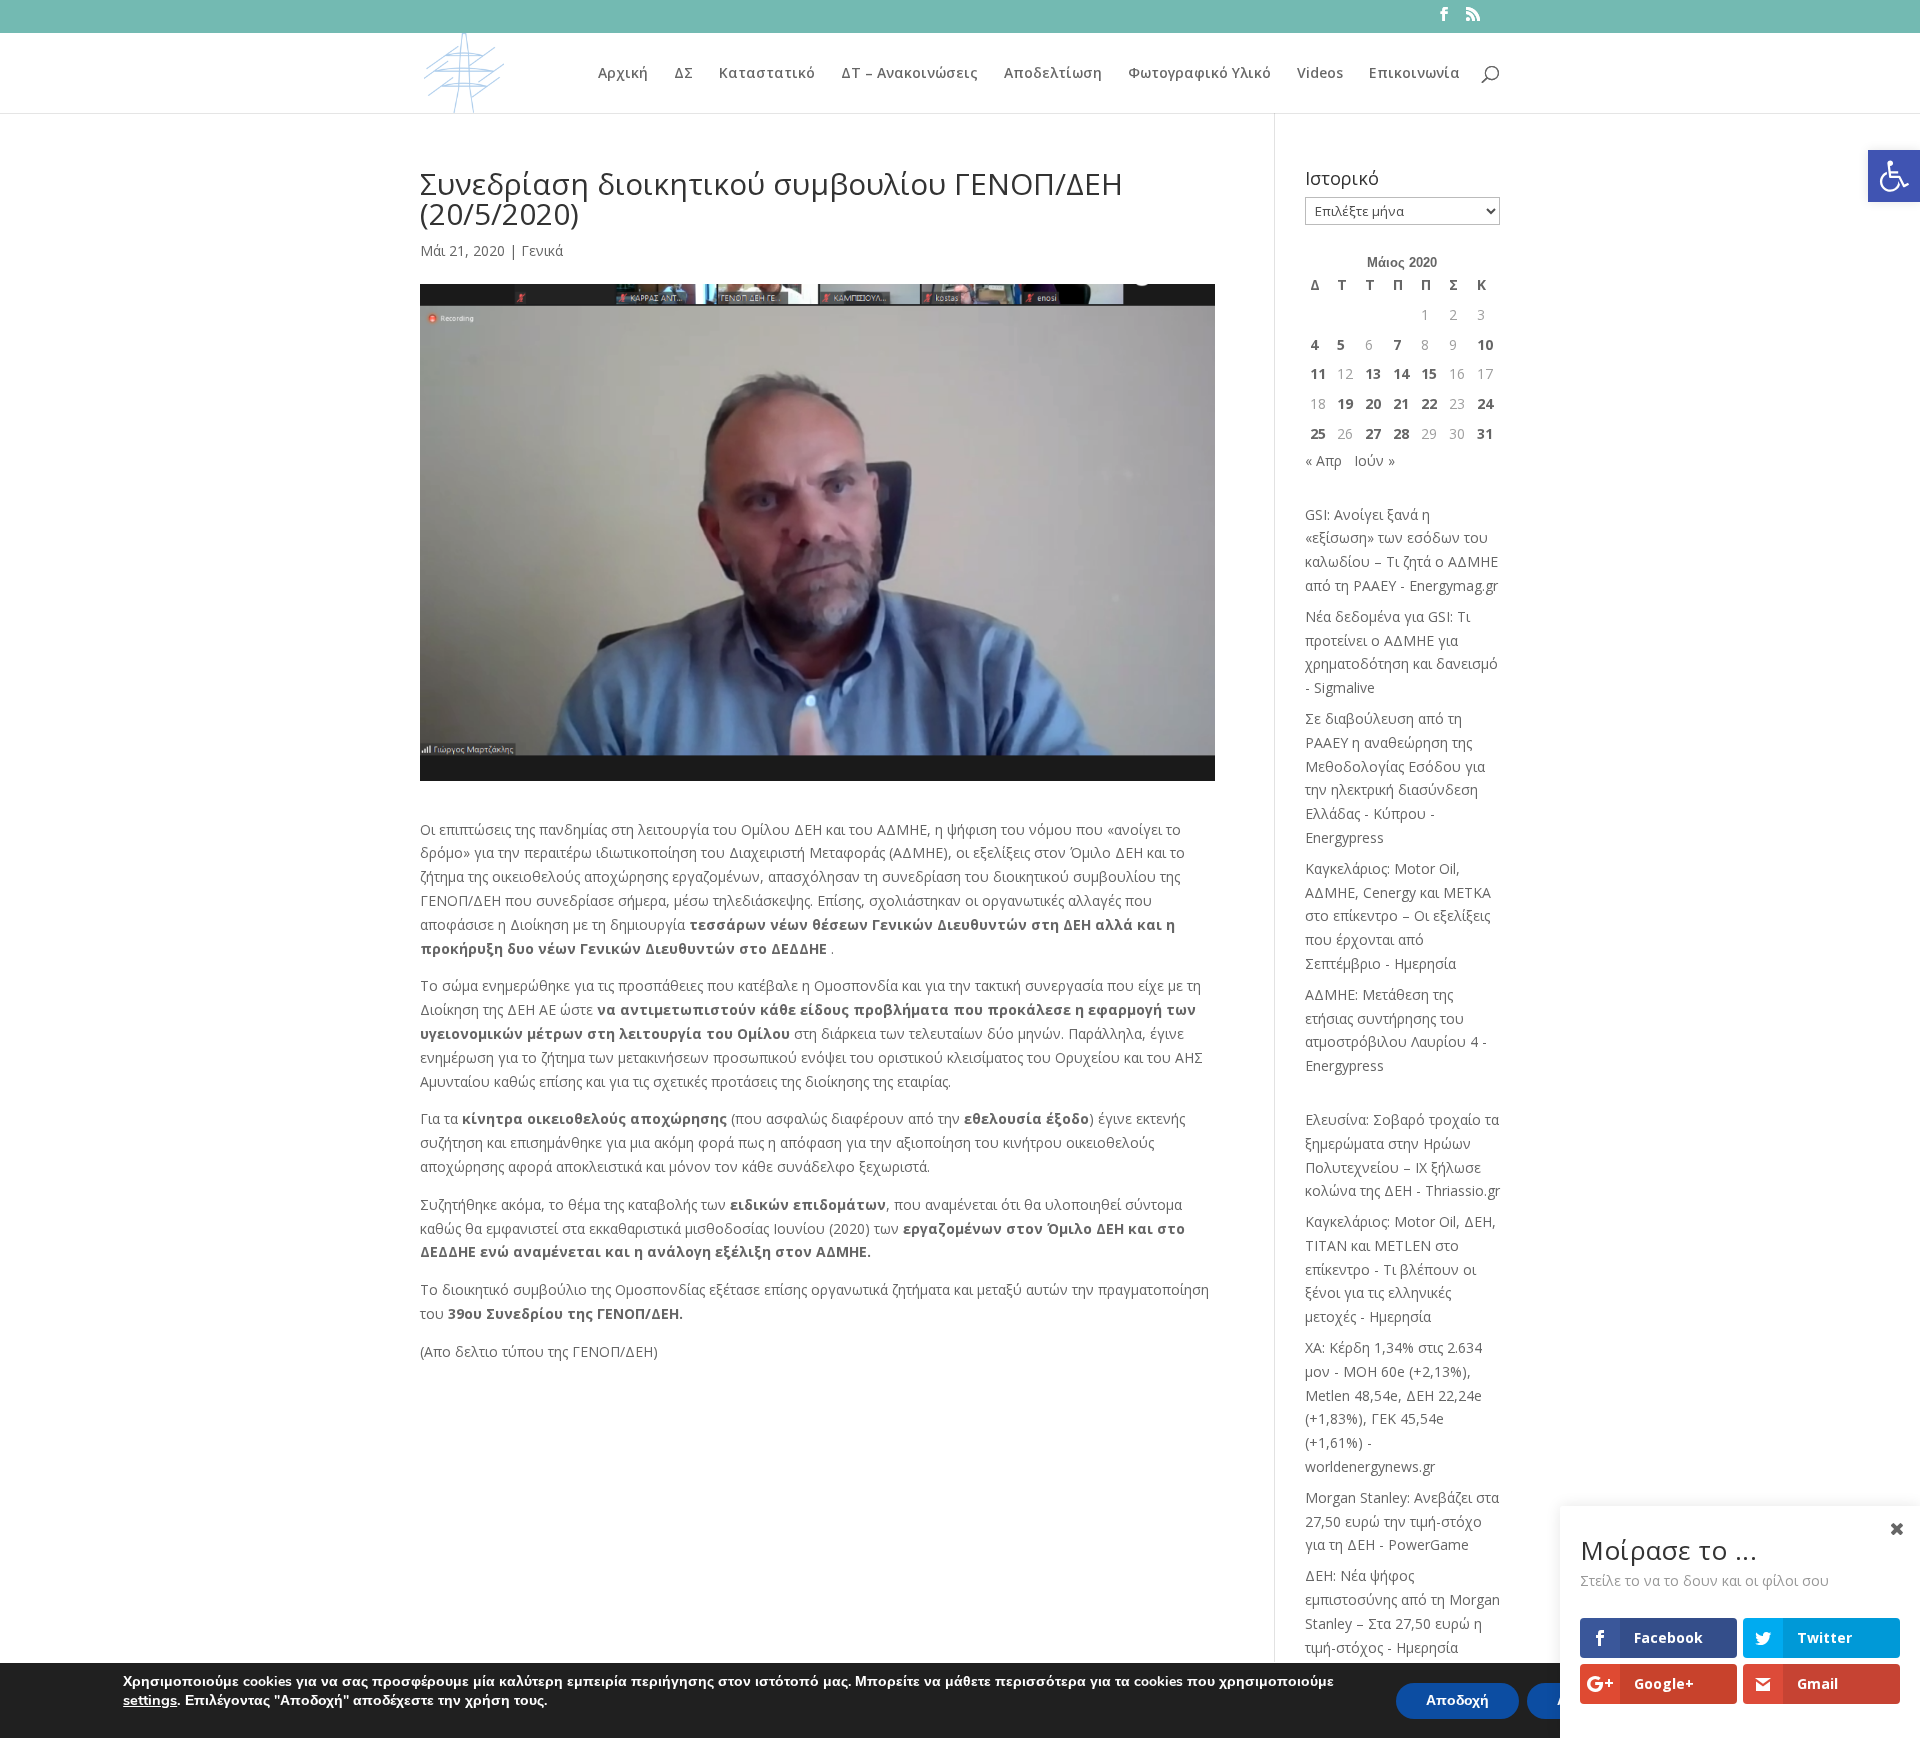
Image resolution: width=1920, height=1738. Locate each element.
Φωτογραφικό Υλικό (1199, 74)
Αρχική (623, 74)
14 (1401, 373)
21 (1401, 403)
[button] (1894, 176)
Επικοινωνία (1414, 74)
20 (1373, 403)
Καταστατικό (767, 74)
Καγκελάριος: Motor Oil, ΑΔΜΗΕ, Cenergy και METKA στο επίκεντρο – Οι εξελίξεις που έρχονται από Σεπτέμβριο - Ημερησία (1398, 916)
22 (1429, 403)
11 (1318, 373)
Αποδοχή (1457, 1700)
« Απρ (1323, 460)
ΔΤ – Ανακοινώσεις (909, 74)
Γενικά (542, 250)
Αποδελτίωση (1053, 74)
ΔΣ (683, 74)
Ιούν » (1374, 460)
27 (1373, 433)
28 (1401, 433)
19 (1345, 403)
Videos (1320, 74)
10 (1485, 344)
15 (1429, 373)
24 (1485, 403)
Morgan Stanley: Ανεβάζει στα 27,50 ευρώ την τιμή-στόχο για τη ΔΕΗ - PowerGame (1402, 1521)
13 (1373, 373)
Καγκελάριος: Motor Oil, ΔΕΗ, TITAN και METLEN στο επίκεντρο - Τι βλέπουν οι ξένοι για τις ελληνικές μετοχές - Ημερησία (1400, 1269)
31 (1485, 433)
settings (150, 1700)
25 (1318, 433)
